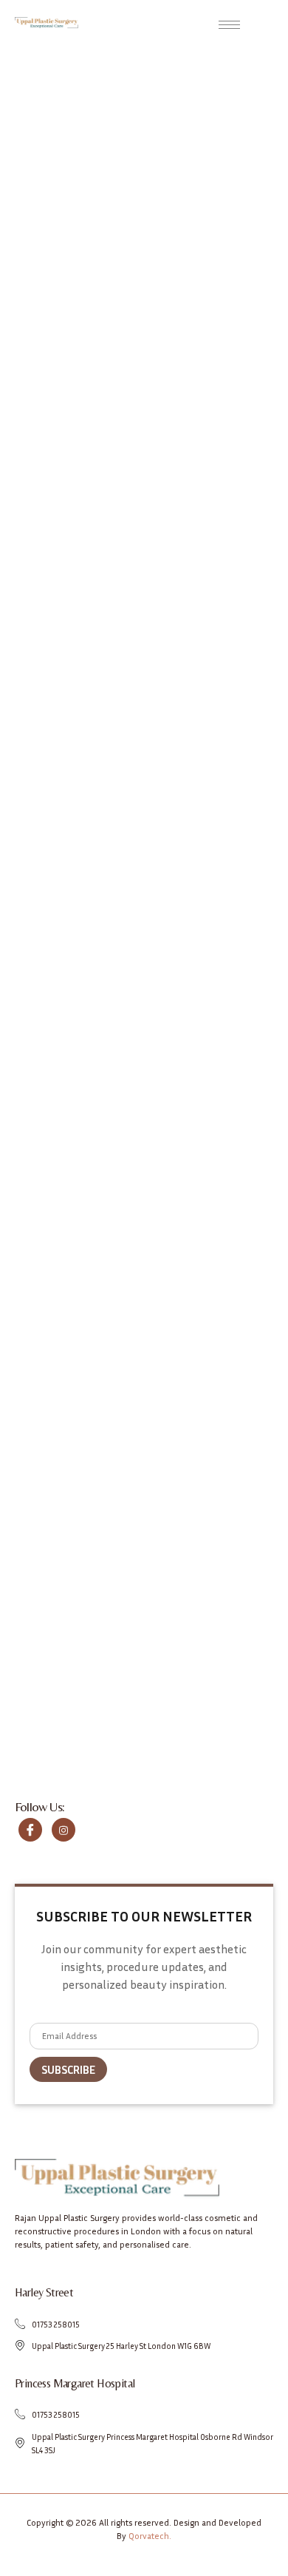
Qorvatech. (150, 2536)
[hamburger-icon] (229, 25)
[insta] (64, 1830)
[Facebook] (30, 1830)
